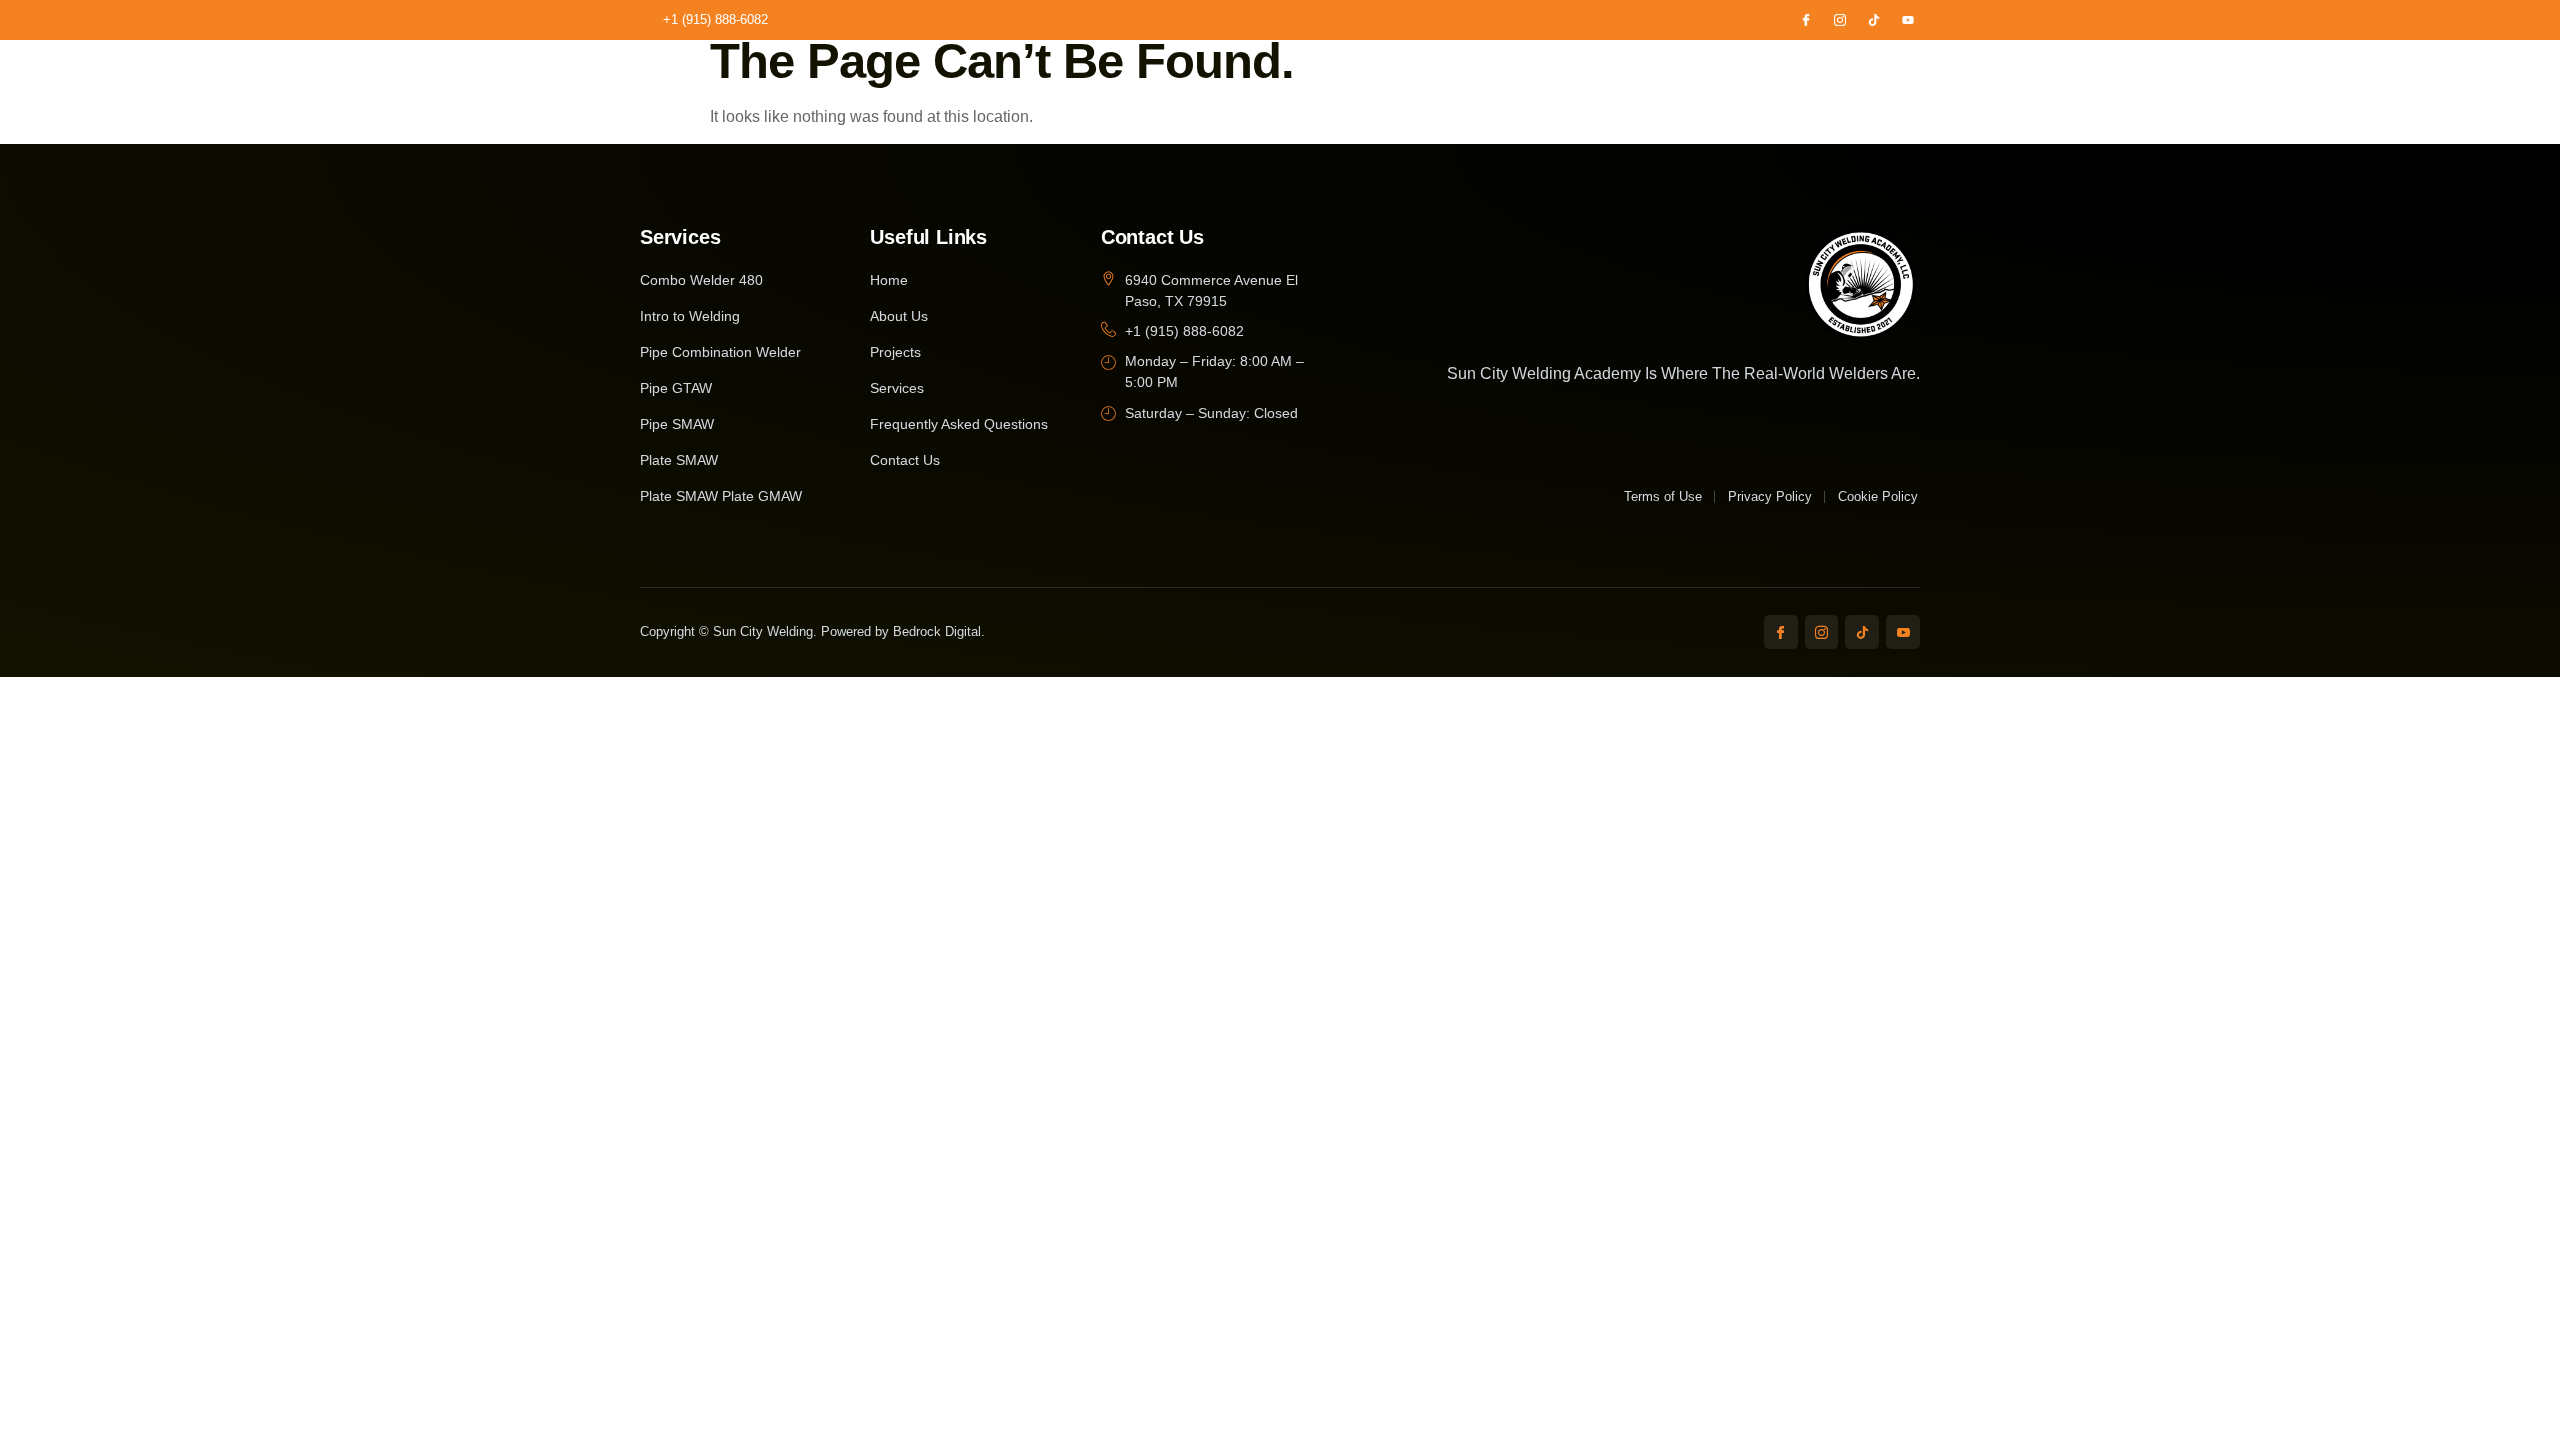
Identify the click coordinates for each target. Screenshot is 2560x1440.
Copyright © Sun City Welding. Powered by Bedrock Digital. (812, 631)
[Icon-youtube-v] (1903, 632)
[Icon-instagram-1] (1840, 20)
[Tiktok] (1874, 20)
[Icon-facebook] (1806, 20)
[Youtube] (1908, 20)
